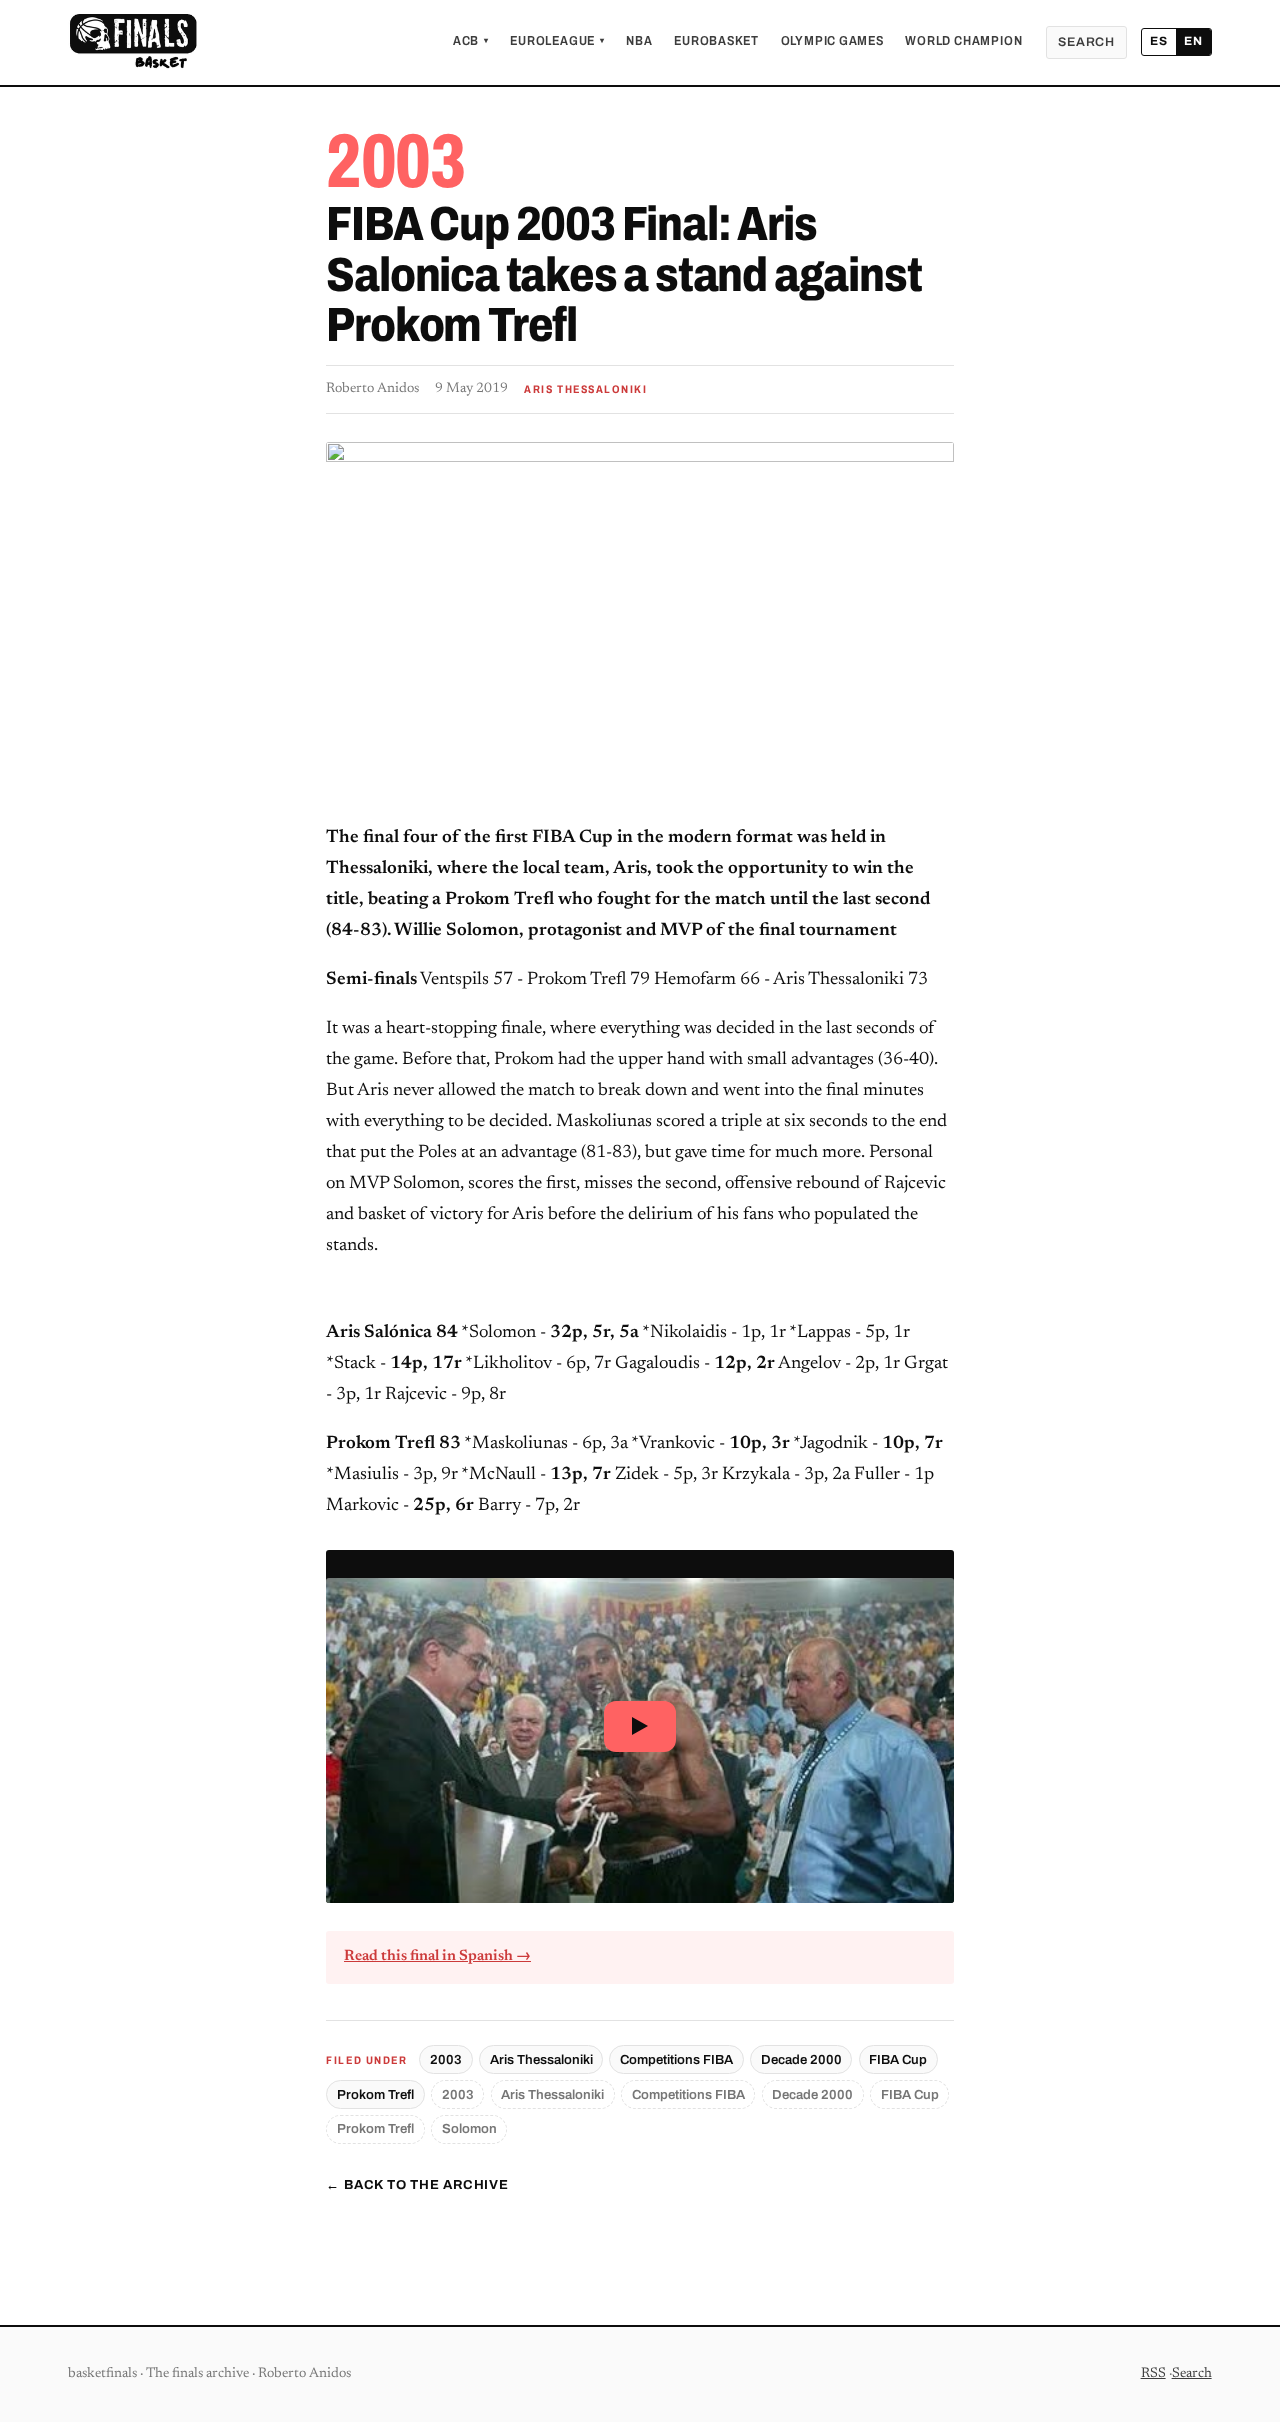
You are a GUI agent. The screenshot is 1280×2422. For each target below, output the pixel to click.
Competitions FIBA (676, 2059)
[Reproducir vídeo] (639, 1726)
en (1193, 41)
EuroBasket (716, 41)
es (1159, 41)
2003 (446, 2059)
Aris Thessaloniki (541, 2059)
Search (1086, 42)
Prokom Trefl (375, 2094)
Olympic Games (832, 41)
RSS (1153, 2374)
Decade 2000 (801, 2059)
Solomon (469, 2128)
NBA (639, 41)
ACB (471, 41)
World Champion (963, 41)
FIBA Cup (898, 2059)
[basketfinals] (132, 42)
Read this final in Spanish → (437, 1956)
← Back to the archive (417, 2185)
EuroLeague (557, 41)
